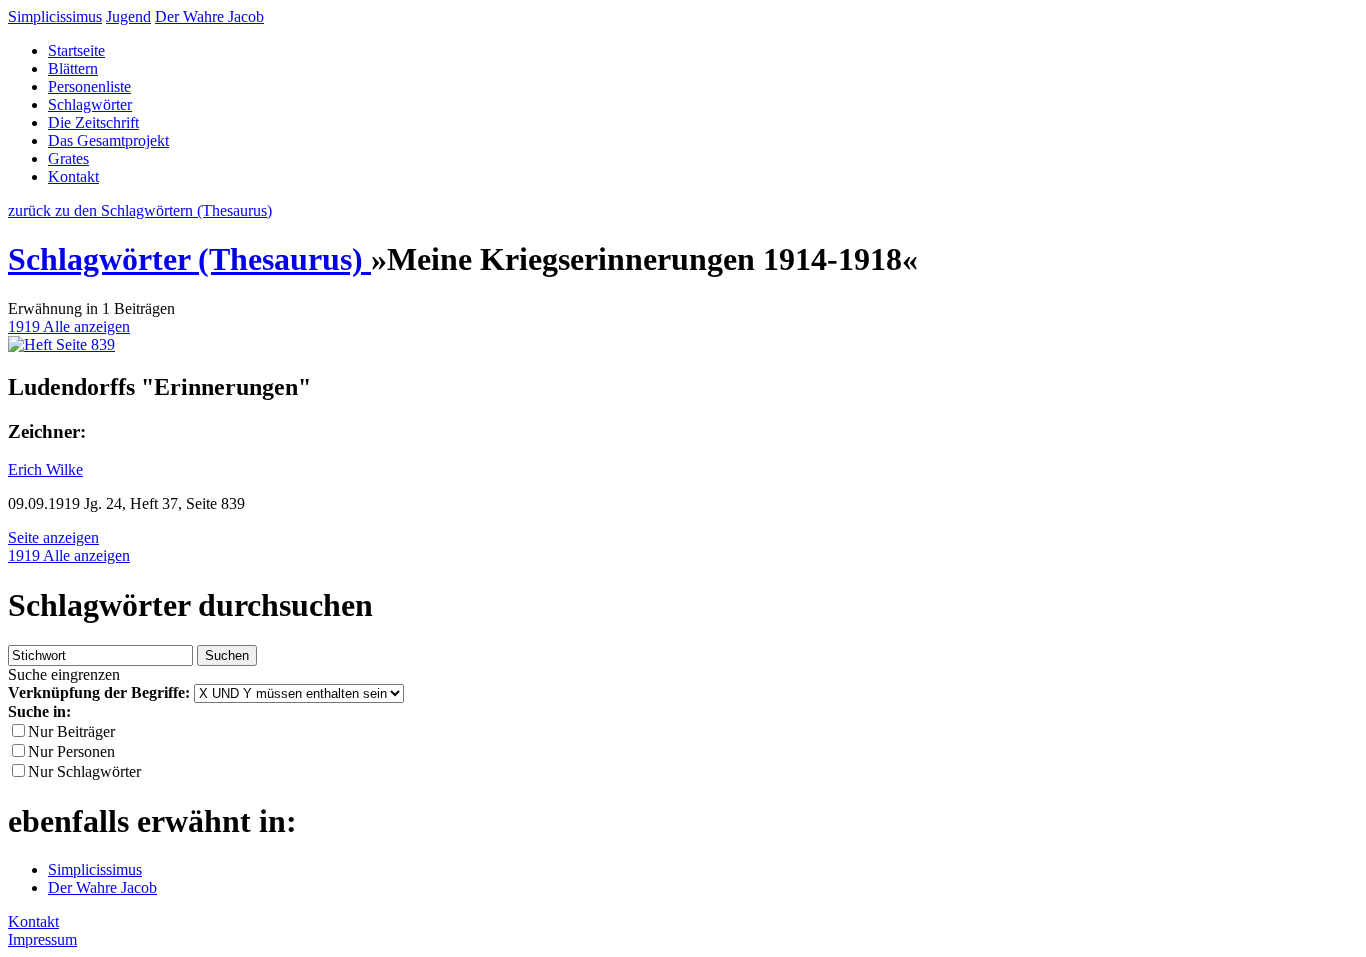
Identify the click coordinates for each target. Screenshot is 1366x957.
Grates (68, 158)
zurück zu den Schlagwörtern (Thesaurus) (140, 210)
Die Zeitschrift (93, 122)
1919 (25, 326)
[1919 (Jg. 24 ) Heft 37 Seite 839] (61, 344)
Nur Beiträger (71, 731)
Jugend (128, 16)
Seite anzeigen (53, 537)
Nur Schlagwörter (84, 771)
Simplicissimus (55, 16)
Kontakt (73, 176)
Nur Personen (71, 751)
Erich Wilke (45, 469)
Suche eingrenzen (64, 674)
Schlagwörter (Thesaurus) (189, 259)
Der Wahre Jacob (209, 16)
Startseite (76, 50)
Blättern (73, 68)
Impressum (42, 939)
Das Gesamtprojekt (108, 140)
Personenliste (89, 86)
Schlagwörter (90, 104)
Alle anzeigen (86, 326)
